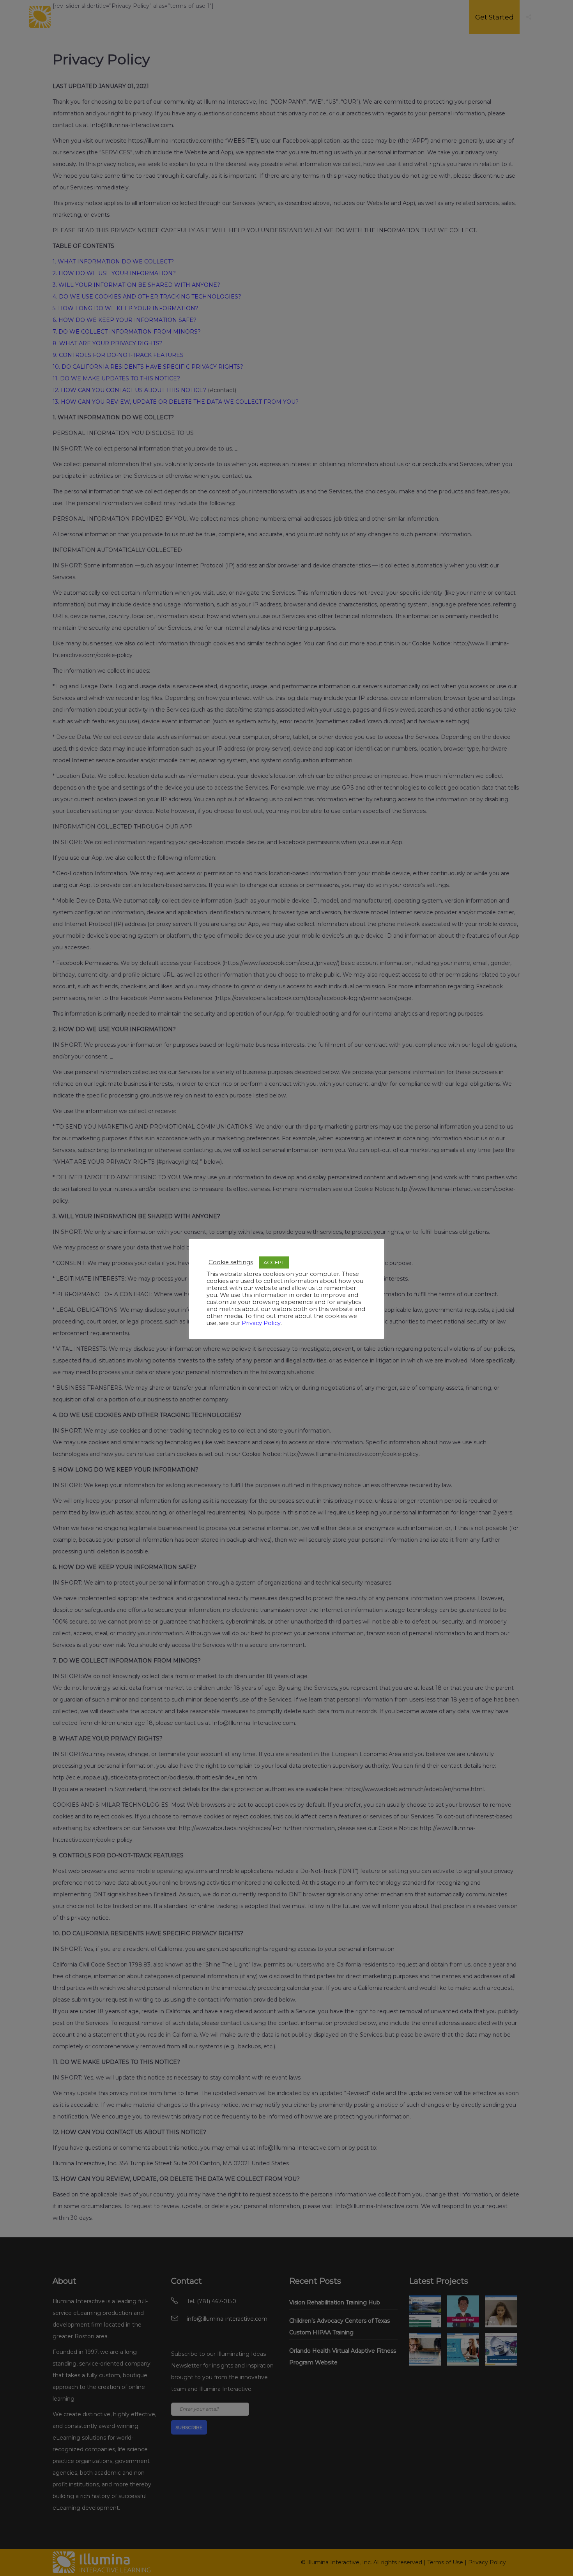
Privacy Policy (261, 1323)
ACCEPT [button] (274, 1262)
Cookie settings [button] (231, 1262)
